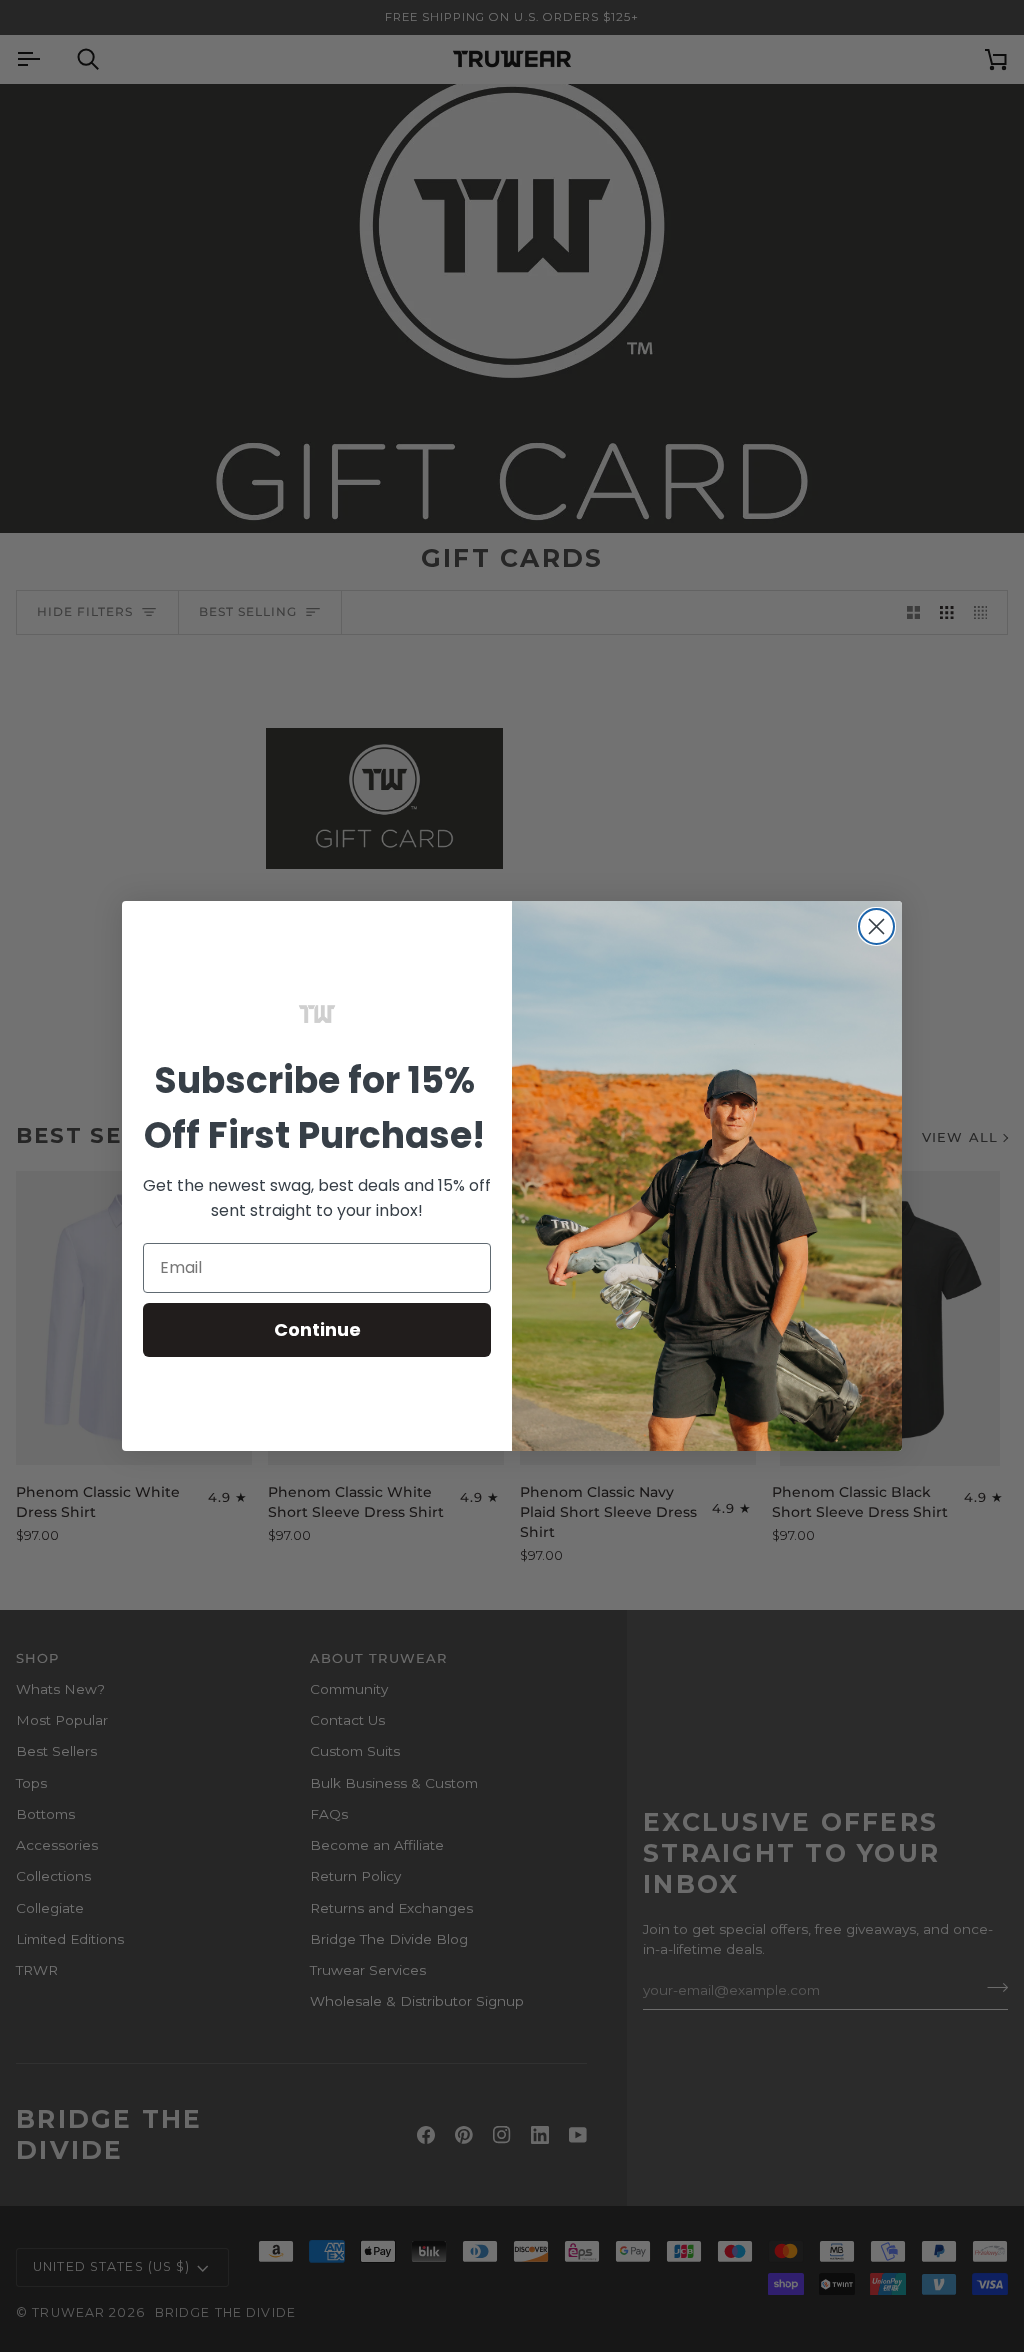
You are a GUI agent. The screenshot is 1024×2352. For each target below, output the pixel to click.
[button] (317, 1014)
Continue (317, 1329)
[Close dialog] (876, 926)
